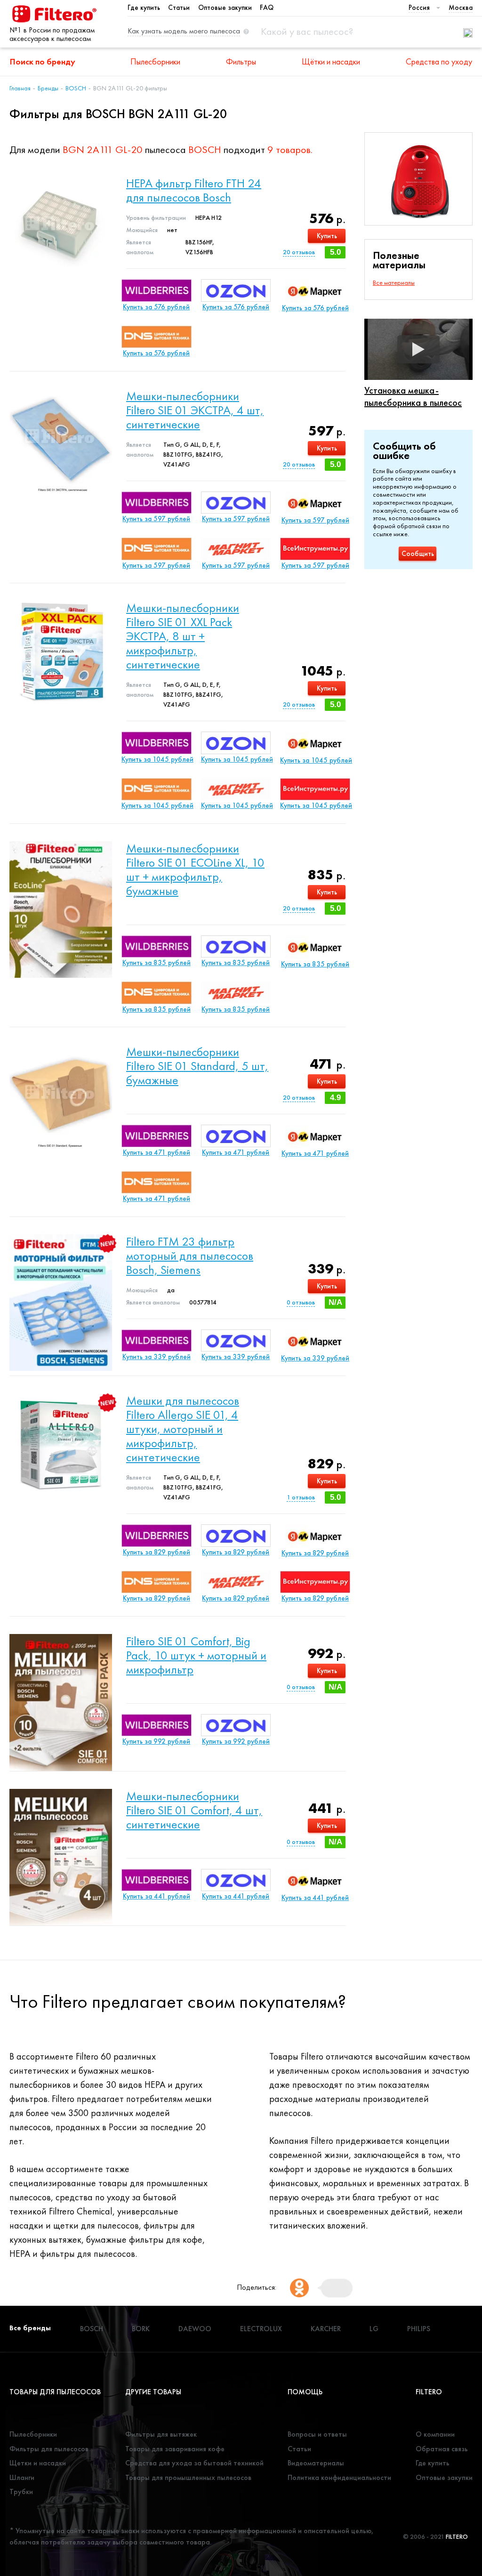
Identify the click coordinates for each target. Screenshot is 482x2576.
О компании (435, 2434)
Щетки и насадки (38, 2463)
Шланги (22, 2477)
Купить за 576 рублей (156, 307)
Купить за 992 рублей (156, 1741)
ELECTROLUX (261, 2329)
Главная (20, 88)
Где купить (144, 8)
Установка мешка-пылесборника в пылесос (413, 396)
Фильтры (241, 61)
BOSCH (76, 88)
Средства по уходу (439, 61)
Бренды (48, 88)
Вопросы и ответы (317, 2434)
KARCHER (326, 2329)
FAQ (267, 8)
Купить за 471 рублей (157, 1152)
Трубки (21, 2491)
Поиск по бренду (43, 61)
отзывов (299, 252)
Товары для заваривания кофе (175, 2449)
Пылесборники (155, 61)
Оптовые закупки (225, 8)
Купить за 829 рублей (157, 1552)
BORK (141, 2329)
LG (374, 2329)
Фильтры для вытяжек (161, 2434)
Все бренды (30, 2328)
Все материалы (394, 282)
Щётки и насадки (331, 61)
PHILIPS (419, 2329)
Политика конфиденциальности (339, 2477)
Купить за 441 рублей (157, 1896)
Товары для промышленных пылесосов (188, 2477)
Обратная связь (442, 2449)
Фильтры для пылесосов (49, 2449)
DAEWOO (195, 2329)
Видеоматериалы (316, 2463)
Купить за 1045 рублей (157, 759)
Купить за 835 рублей (157, 963)
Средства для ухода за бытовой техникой (194, 2463)
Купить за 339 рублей (157, 1357)
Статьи (179, 8)
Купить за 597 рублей (156, 519)
